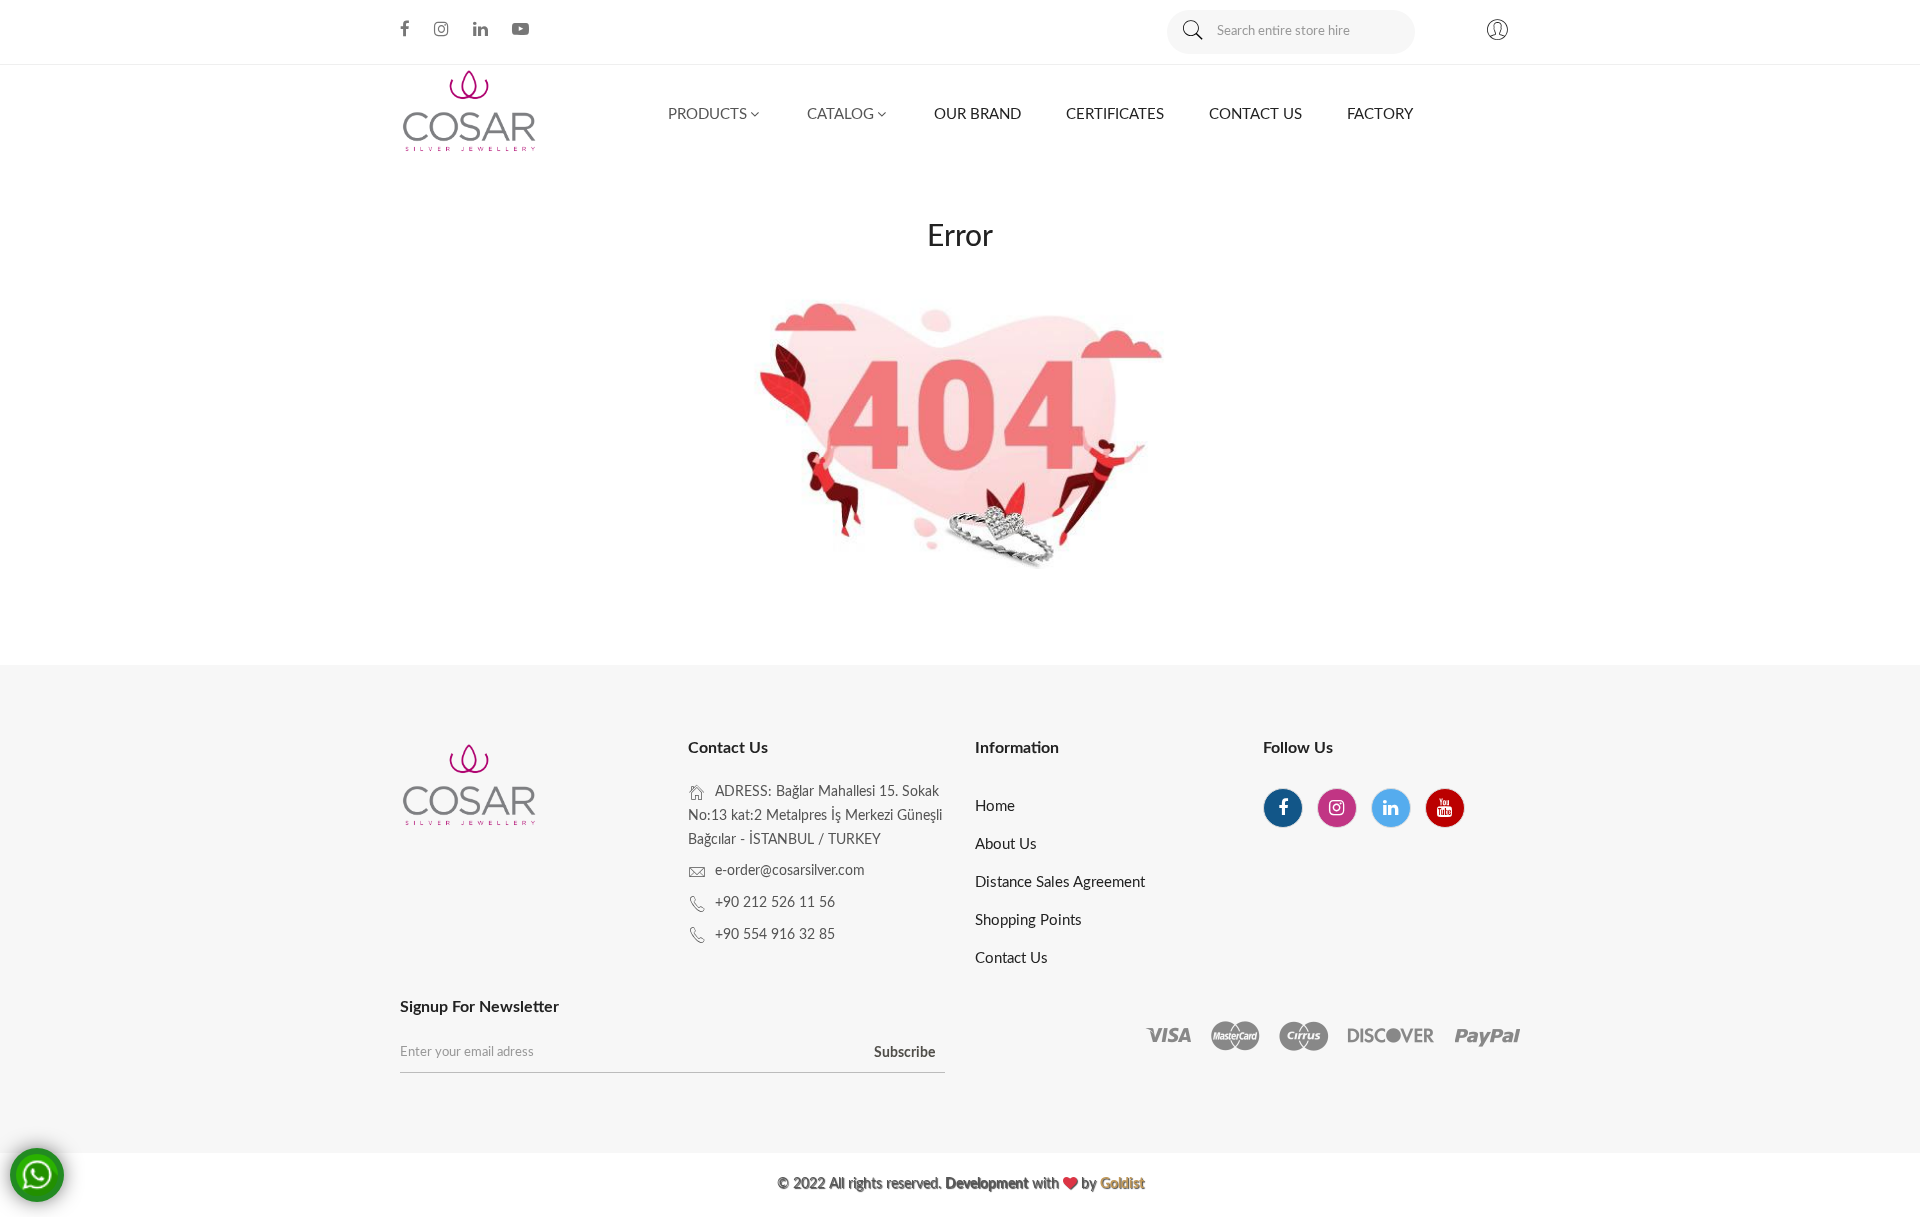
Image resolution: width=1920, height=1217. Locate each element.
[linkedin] (1391, 808)
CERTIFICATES (1115, 114)
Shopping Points (1028, 920)
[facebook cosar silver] (405, 29)
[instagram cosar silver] (441, 29)
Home (995, 806)
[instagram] (1337, 808)
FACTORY (1380, 114)
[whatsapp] (37, 1174)
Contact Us (1011, 958)
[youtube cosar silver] (520, 29)
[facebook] (1283, 808)
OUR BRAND (977, 114)
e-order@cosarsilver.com (790, 871)
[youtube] (1445, 808)
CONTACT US (1255, 114)
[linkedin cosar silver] (480, 29)
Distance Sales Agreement (1060, 882)
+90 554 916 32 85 (775, 935)
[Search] (1192, 32)
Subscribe (904, 1053)
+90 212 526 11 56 (775, 903)
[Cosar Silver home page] (470, 788)
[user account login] (1497, 33)
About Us (1006, 844)
